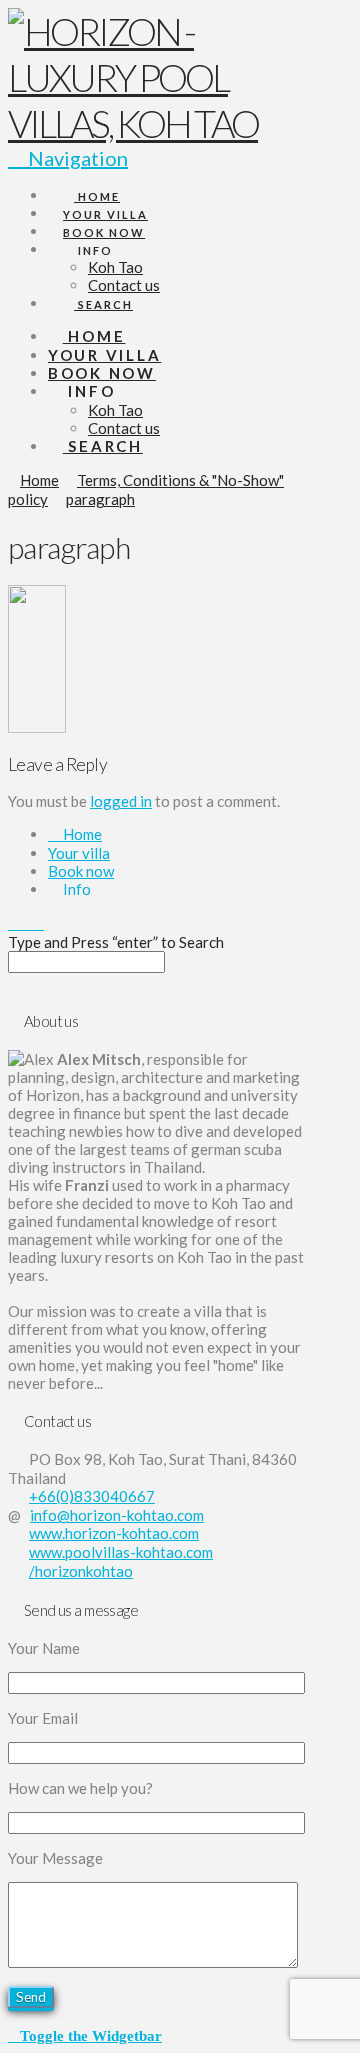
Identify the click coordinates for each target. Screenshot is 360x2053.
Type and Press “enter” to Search (116, 942)
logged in (121, 801)
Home (81, 834)
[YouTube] (26, 923)
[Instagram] (38, 923)
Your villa (79, 853)
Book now (81, 871)
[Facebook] (14, 923)
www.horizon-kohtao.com (114, 1533)
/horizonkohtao (81, 1571)
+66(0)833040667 (92, 1496)
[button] (85, 2035)
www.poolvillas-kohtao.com (121, 1552)
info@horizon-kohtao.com (117, 1515)
